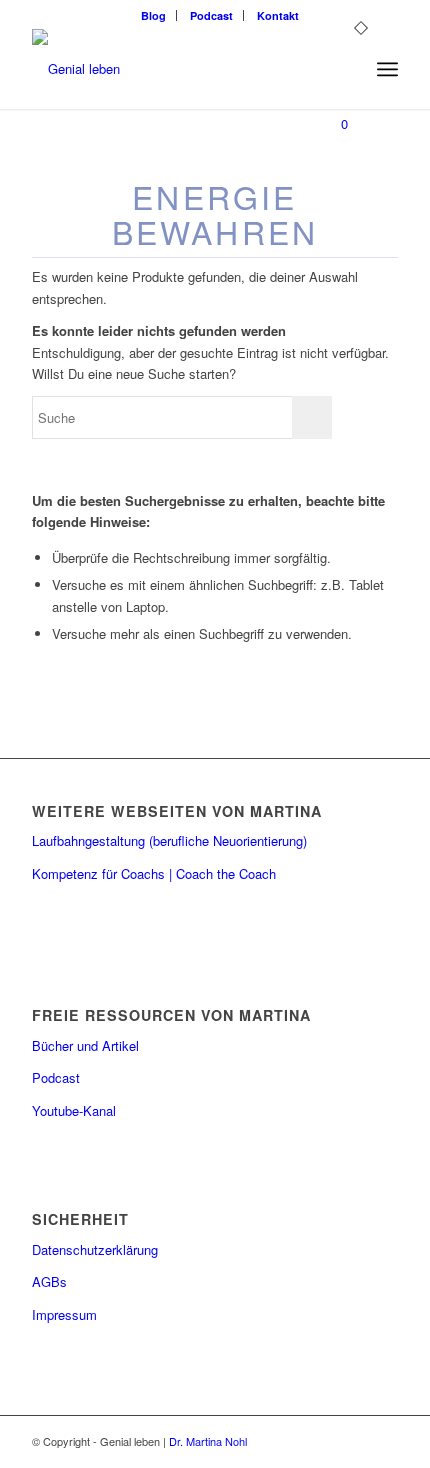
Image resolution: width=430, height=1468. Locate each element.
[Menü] (387, 69)
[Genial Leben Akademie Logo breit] (178, 69)
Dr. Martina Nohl (208, 1441)
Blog (153, 15)
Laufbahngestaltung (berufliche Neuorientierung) (169, 840)
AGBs (49, 1281)
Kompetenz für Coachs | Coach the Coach (154, 873)
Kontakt (278, 15)
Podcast (211, 15)
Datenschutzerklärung (95, 1249)
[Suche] (343, 69)
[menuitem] (154, 15)
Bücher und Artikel (85, 1045)
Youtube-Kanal (74, 1110)
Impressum (64, 1314)
